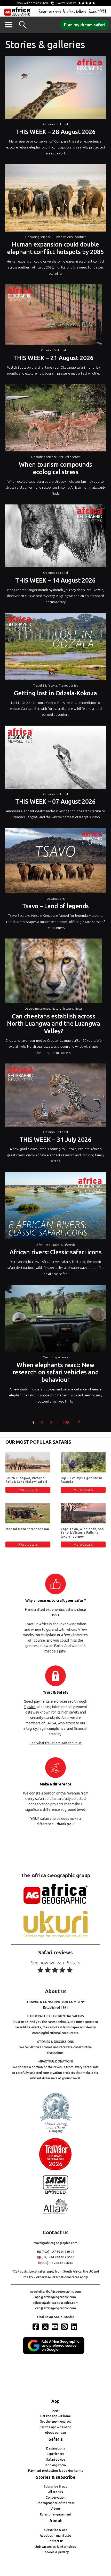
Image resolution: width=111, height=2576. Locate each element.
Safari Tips (43, 1245)
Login (56, 2410)
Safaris (56, 2439)
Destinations (55, 899)
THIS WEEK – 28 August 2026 (55, 132)
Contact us (55, 2541)
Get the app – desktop (55, 2427)
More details (28, 1490)
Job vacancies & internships (56, 2547)
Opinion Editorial (55, 124)
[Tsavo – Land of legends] (55, 862)
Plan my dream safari (84, 25)
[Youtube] (55, 2327)
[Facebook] (36, 2327)
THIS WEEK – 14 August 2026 (55, 580)
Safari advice (56, 2459)
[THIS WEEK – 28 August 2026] (55, 89)
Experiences (55, 2454)
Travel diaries (68, 685)
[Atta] (55, 2213)
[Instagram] (65, 2327)
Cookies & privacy (56, 2552)
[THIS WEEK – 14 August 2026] (55, 537)
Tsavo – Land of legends (55, 906)
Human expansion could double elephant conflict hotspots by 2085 (55, 248)
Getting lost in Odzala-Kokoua (55, 693)
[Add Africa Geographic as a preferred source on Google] (55, 2353)
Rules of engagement (56, 2514)
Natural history (69, 457)
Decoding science (38, 237)
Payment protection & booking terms (56, 2471)
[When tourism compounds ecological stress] (55, 419)
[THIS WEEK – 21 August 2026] (53, 316)
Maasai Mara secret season (27, 1529)
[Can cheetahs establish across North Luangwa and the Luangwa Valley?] (53, 972)
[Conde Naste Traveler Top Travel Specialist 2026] (55, 2169)
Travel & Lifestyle (45, 685)
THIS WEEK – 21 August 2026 (53, 358)
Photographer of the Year (56, 2503)
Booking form (56, 2465)
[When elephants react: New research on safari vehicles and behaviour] (55, 1320)
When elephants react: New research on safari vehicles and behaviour (55, 1372)
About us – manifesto (55, 2536)
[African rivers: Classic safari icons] (55, 1207)
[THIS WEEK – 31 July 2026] (55, 1096)
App (55, 2401)
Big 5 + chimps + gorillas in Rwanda (81, 1480)
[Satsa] (55, 2193)
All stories (56, 2492)
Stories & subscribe (56, 2477)
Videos (56, 2509)
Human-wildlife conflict (69, 237)
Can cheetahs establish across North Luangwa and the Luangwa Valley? (53, 1024)
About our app (55, 2433)
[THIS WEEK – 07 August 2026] (55, 758)
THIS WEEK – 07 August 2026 (55, 802)
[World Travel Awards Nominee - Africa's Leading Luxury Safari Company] (55, 2132)
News (78, 1008)
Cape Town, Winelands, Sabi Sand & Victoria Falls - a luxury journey (83, 1533)
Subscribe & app (56, 2486)
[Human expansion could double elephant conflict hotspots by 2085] (55, 199)
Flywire (30, 1707)
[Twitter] (46, 2327)
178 (66, 1423)
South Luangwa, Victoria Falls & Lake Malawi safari (26, 1480)
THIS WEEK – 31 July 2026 (55, 1140)
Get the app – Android (56, 2421)
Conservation (56, 2497)
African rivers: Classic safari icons (56, 1252)
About (56, 2521)
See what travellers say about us (55, 1743)
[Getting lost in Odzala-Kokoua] (55, 648)
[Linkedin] (75, 2327)
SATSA (51, 1723)
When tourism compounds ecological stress (55, 468)
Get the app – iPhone (55, 2416)
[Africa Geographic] (17, 11)
